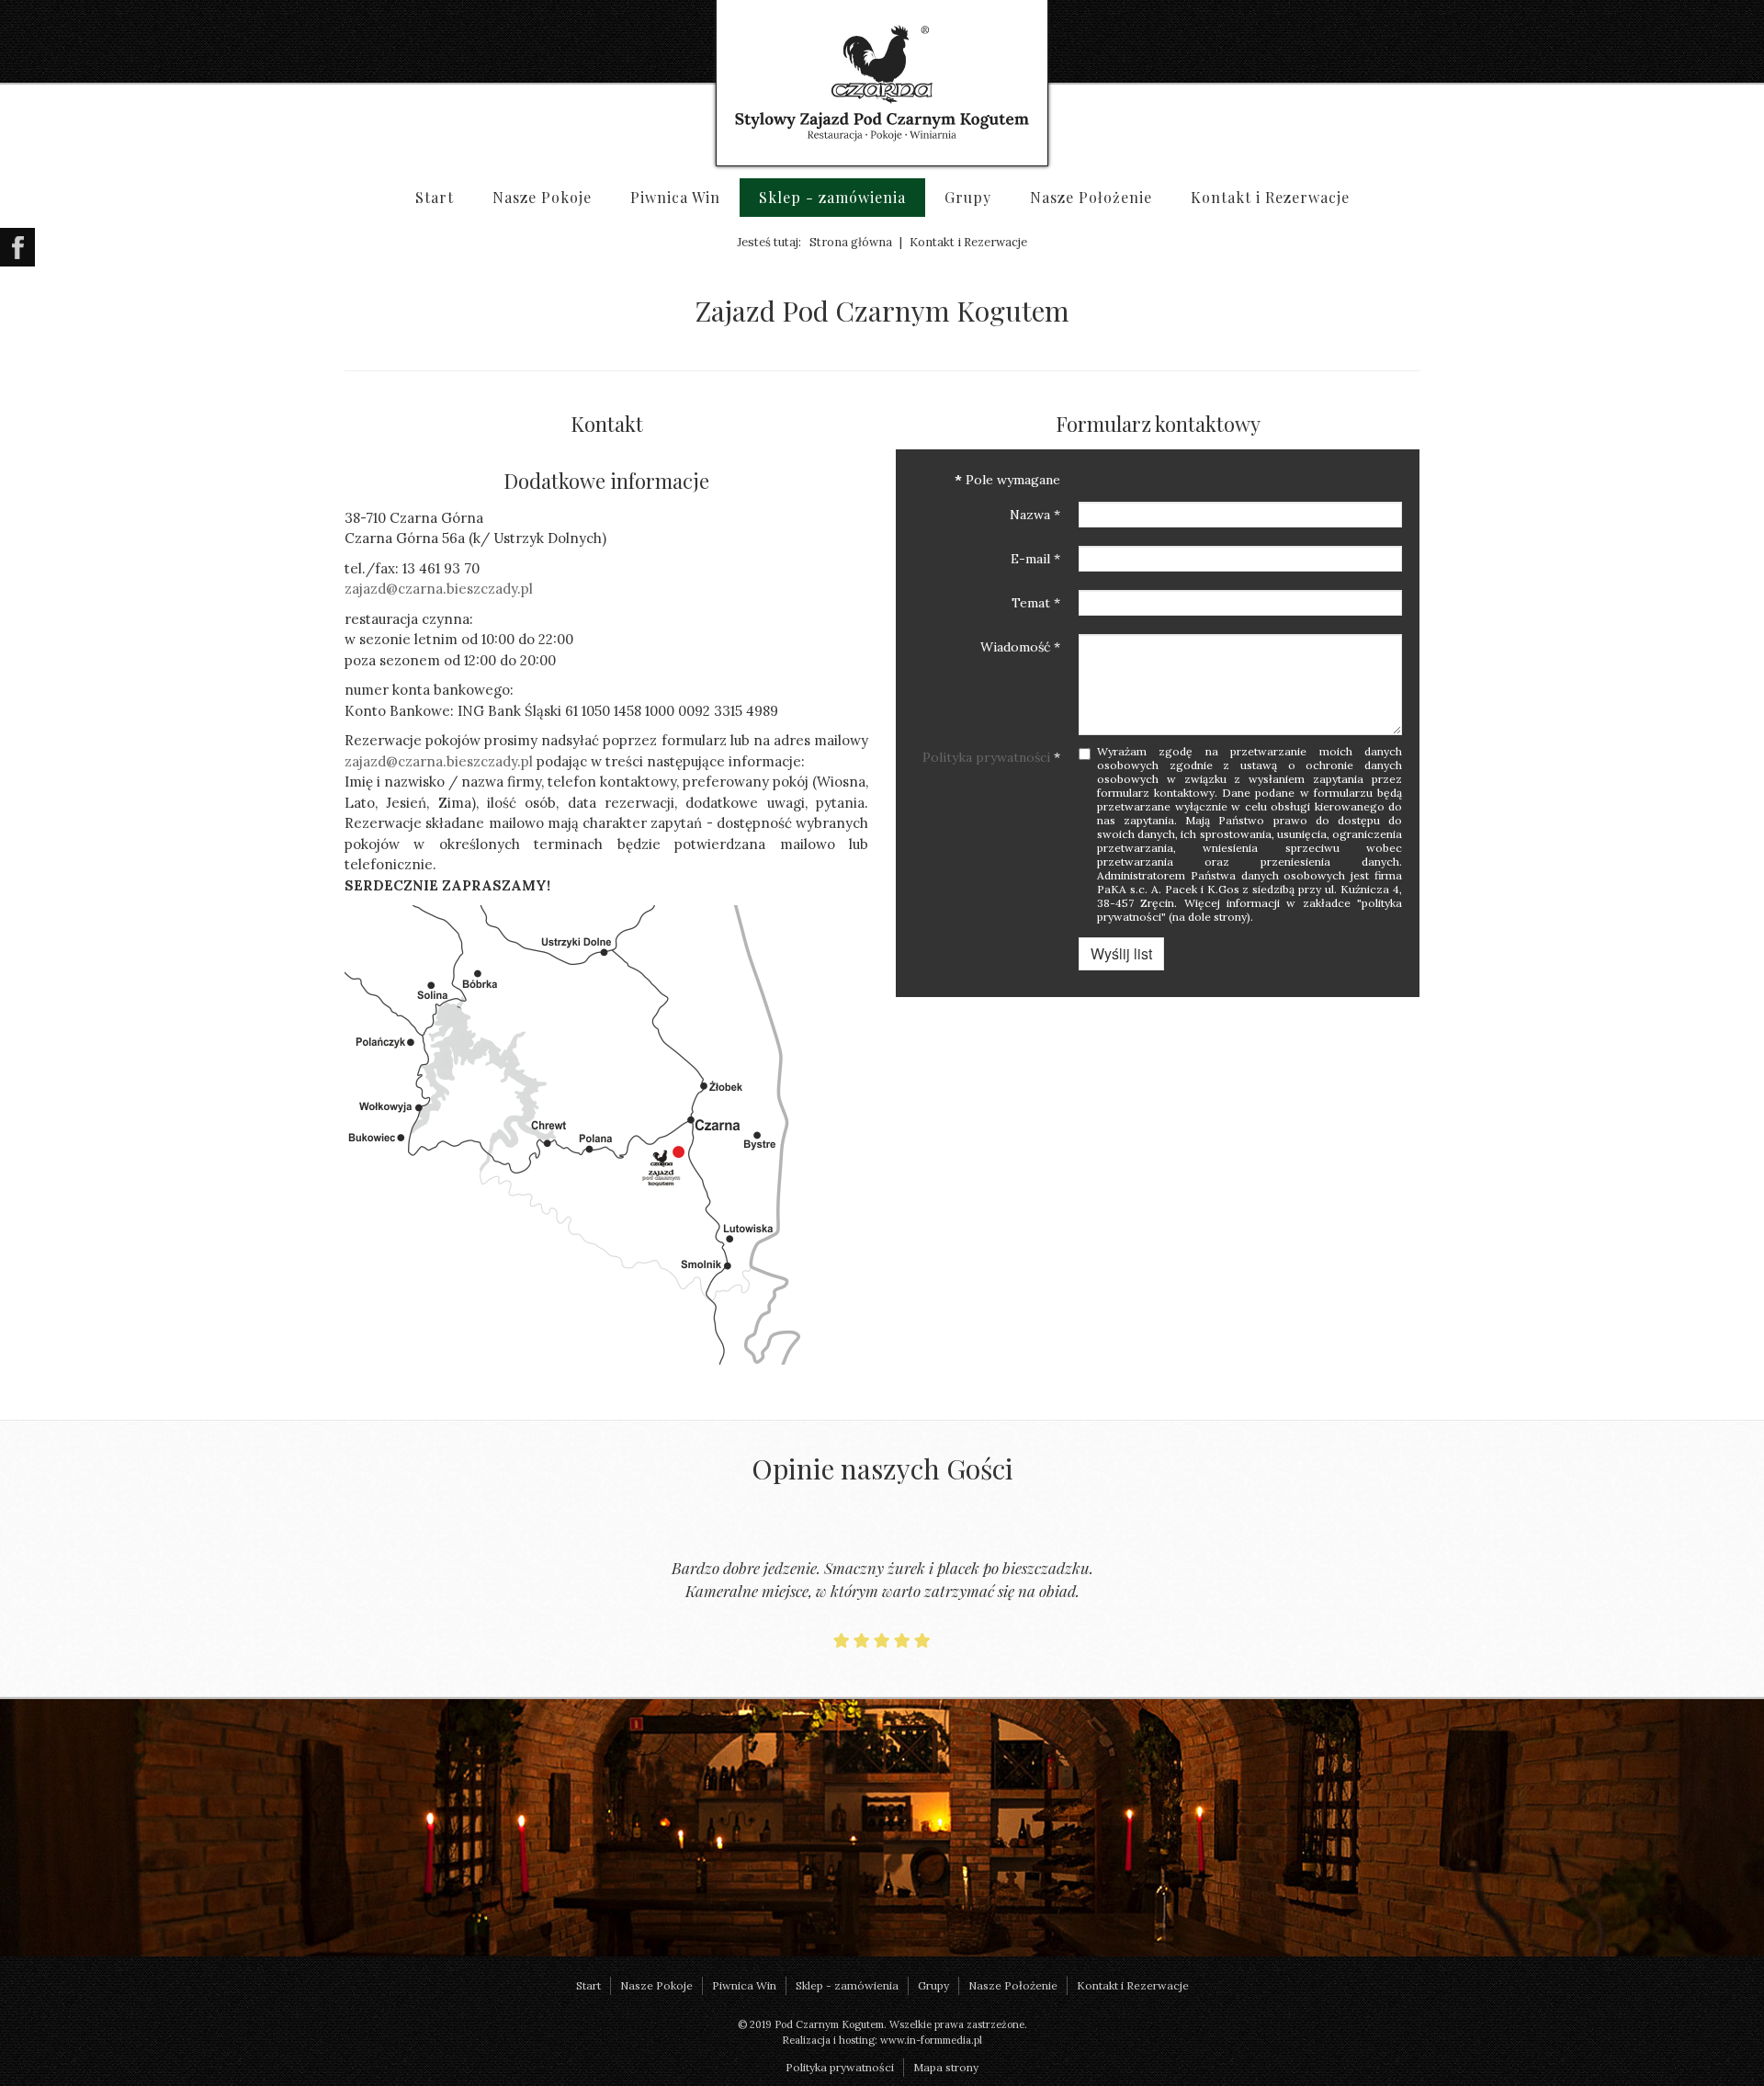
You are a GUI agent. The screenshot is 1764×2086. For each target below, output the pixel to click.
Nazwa (1035, 515)
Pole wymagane (1007, 480)
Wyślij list (1121, 953)
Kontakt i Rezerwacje (1270, 197)
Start (435, 197)
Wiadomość (1020, 647)
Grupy (968, 197)
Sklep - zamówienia (832, 197)
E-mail (1035, 559)
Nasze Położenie (1091, 197)
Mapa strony (946, 2067)
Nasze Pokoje (542, 197)
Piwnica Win (675, 197)
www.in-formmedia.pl (931, 2040)
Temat (1036, 603)
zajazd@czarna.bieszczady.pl (439, 589)
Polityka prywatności (986, 757)
